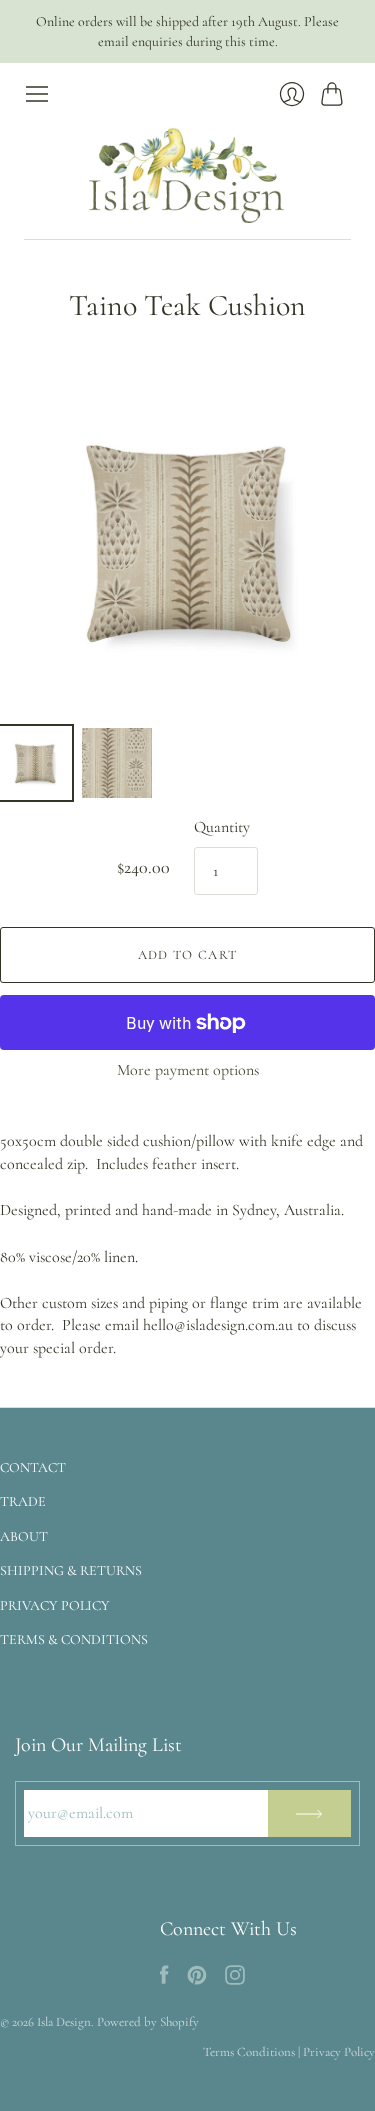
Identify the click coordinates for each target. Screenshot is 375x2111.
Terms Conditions (249, 2052)
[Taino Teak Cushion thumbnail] (35, 763)
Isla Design (64, 2022)
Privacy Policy (55, 1605)
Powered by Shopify (148, 2022)
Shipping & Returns (71, 1570)
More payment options (188, 1070)
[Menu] (37, 94)
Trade (23, 1501)
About (24, 1536)
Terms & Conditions (74, 1639)
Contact (33, 1467)
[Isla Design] (187, 173)
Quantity (222, 827)
